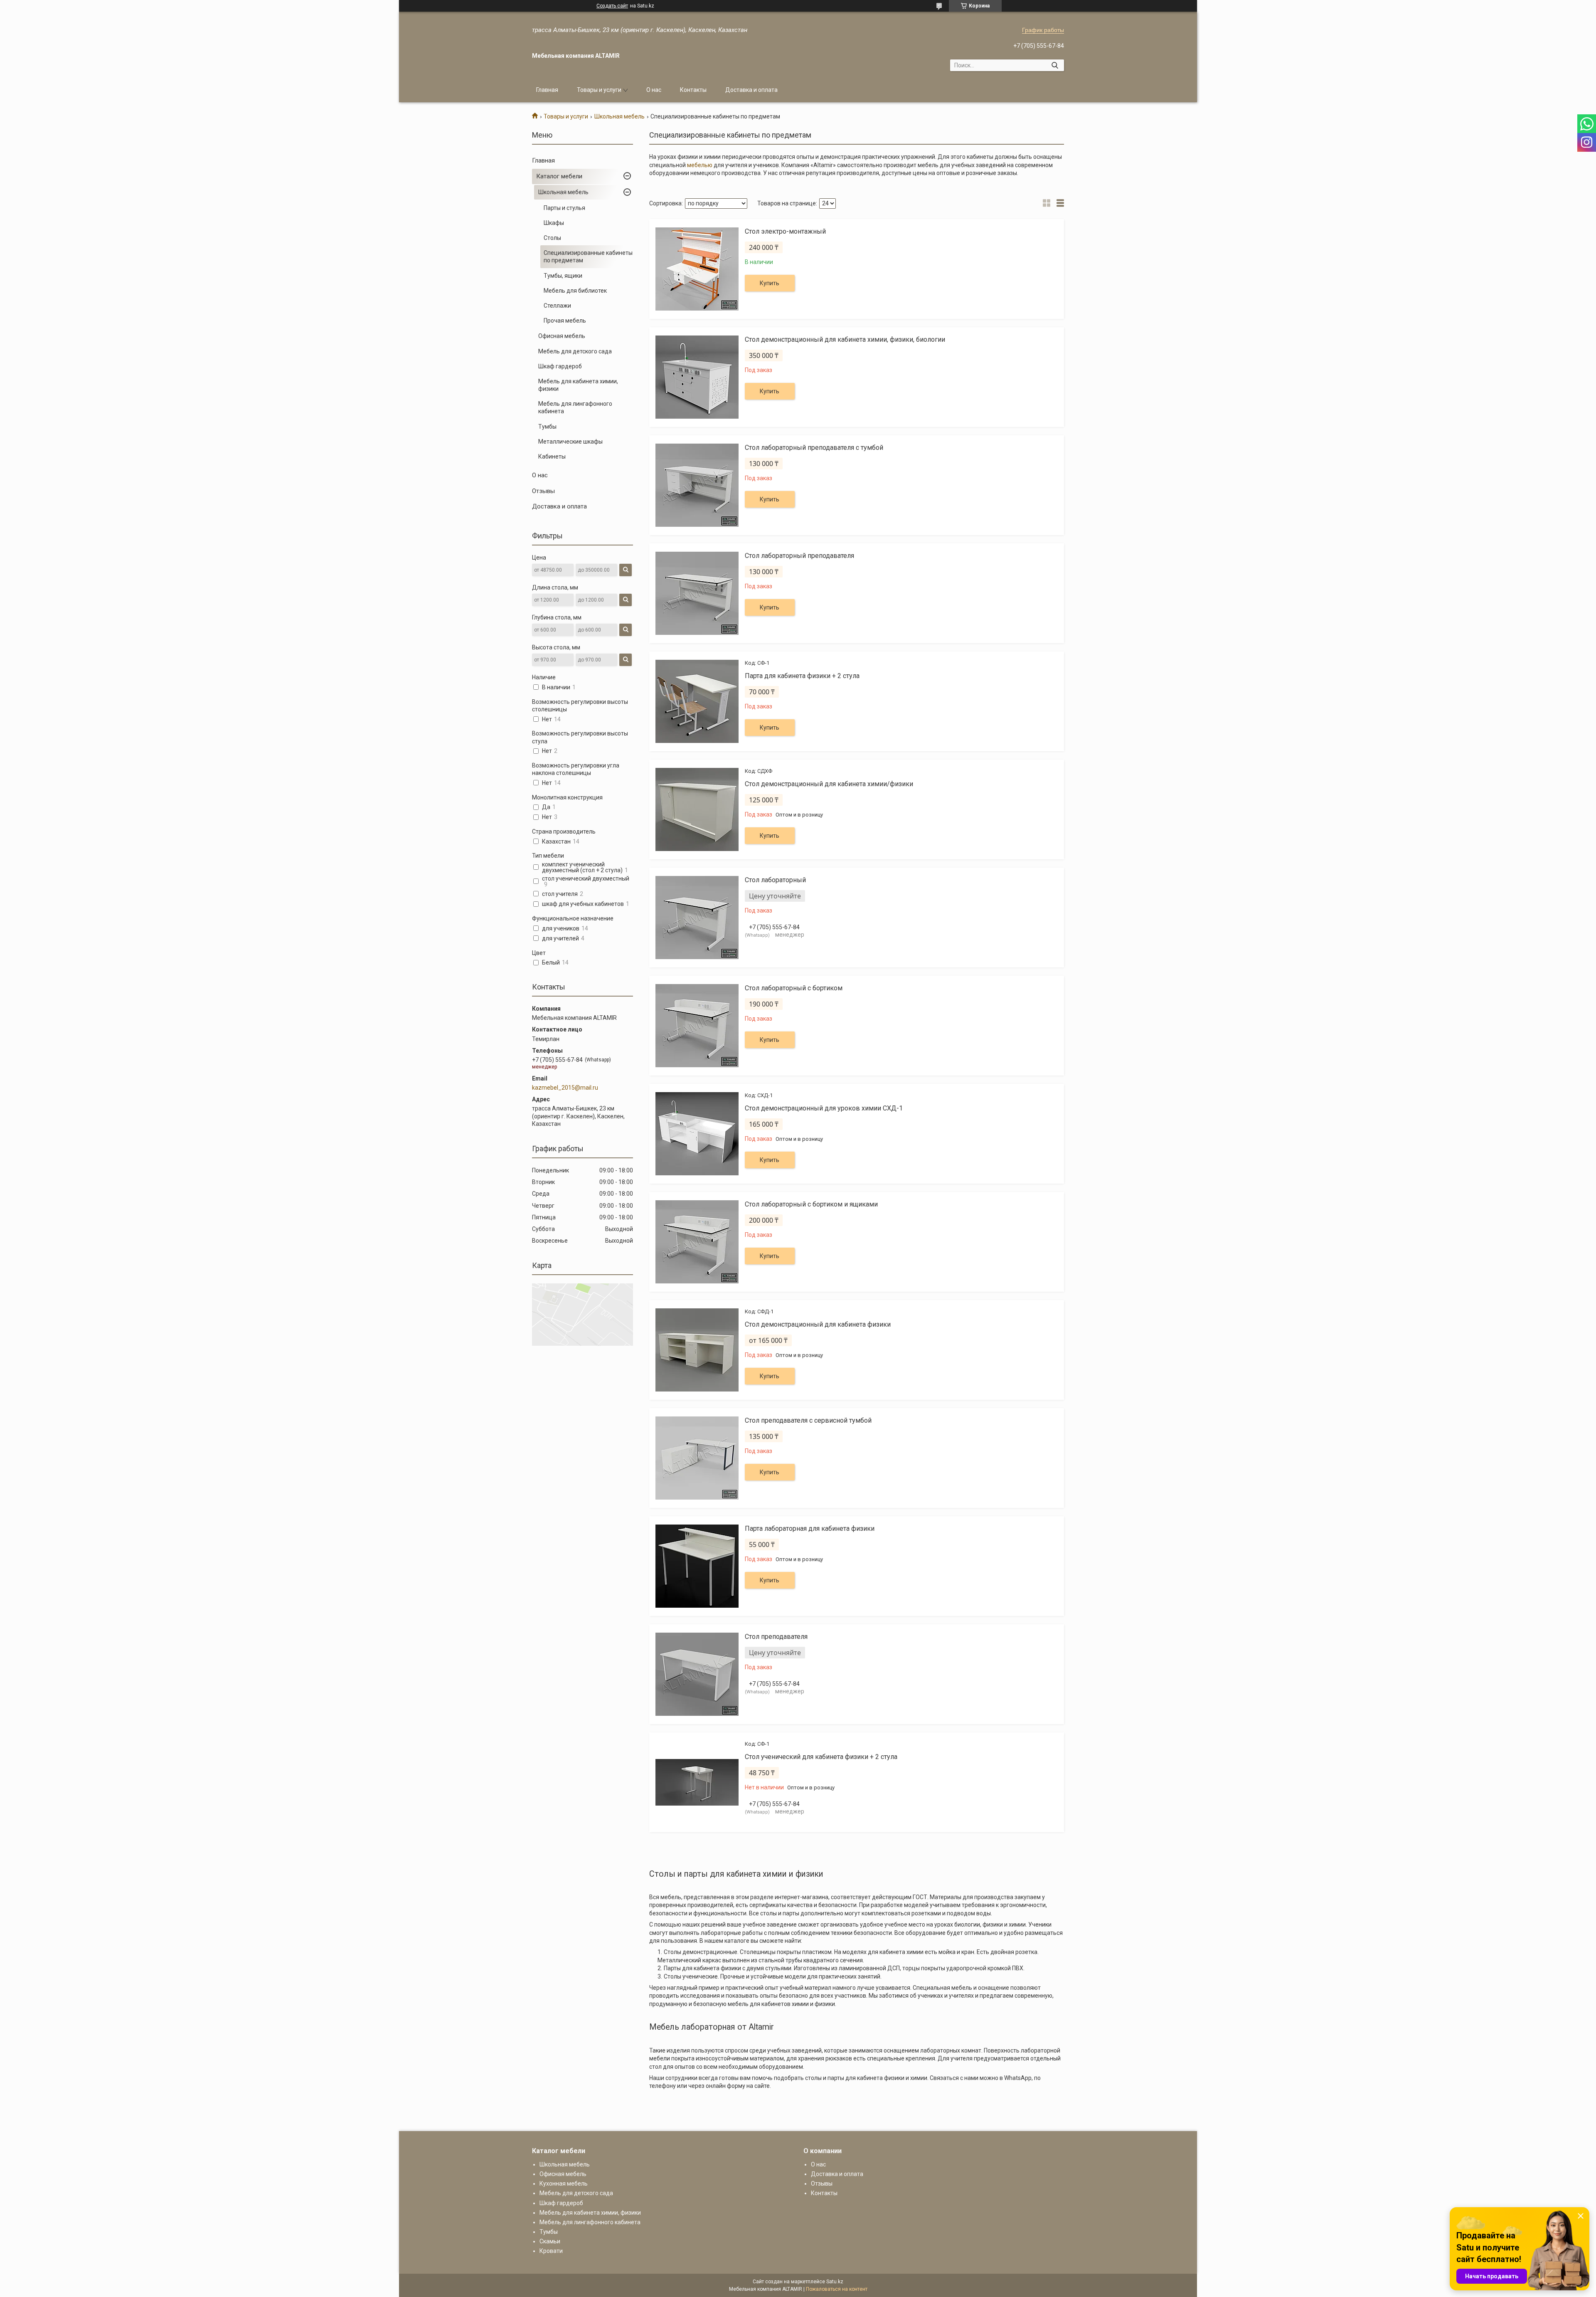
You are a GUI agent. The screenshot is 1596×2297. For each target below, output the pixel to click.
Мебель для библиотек (575, 291)
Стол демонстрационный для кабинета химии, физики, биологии (845, 339)
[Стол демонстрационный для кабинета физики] (697, 1350)
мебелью (700, 165)
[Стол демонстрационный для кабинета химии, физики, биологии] (697, 377)
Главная (547, 90)
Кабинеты (552, 456)
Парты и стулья (564, 208)
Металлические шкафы (570, 442)
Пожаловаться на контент (837, 2289)
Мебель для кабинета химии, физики (578, 385)
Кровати (551, 2251)
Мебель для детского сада (575, 351)
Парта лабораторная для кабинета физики (810, 1528)
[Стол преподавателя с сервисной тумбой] (697, 1458)
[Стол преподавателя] (697, 1674)
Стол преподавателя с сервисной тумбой (808, 1420)
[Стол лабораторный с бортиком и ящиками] (697, 1242)
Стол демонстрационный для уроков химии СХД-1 (824, 1108)
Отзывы (543, 491)
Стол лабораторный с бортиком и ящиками (811, 1204)
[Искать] (1055, 65)
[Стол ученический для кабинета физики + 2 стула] (697, 1782)
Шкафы (554, 223)
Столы (552, 238)
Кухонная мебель (564, 2184)
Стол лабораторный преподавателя (799, 556)
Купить (770, 283)
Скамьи (550, 2241)
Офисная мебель (562, 336)
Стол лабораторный (775, 880)
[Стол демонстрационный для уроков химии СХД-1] (697, 1134)
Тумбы (547, 427)
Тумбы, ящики (563, 276)
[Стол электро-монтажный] (697, 269)
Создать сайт (612, 6)
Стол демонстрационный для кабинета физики (818, 1324)
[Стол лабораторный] (697, 918)
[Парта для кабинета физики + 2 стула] (697, 701)
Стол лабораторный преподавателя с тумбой (814, 448)
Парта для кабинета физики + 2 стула (802, 676)
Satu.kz (835, 2282)
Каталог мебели (559, 176)
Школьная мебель (619, 116)
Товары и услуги (599, 90)
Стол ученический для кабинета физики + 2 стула (821, 1757)
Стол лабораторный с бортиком (794, 988)
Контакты (693, 90)
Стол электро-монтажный (785, 231)
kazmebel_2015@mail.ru (565, 1088)
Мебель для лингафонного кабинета (575, 407)
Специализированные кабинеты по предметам (588, 257)
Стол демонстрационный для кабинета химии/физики (829, 784)
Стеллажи (557, 306)
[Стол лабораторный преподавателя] (697, 593)
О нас (654, 90)
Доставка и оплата (751, 90)
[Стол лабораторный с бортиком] (697, 1026)
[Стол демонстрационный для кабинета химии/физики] (697, 809)
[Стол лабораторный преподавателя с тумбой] (697, 485)
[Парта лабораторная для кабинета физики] (697, 1566)
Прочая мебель (565, 321)
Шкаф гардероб (560, 366)
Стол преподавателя (776, 1637)
